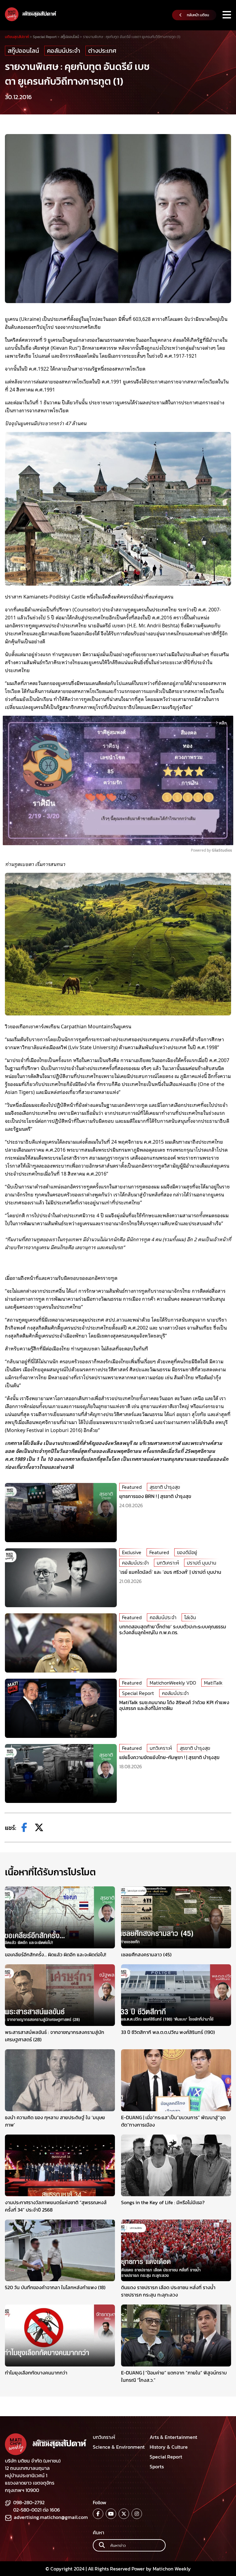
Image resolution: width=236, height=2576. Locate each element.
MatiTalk (213, 1683)
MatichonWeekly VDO (173, 1683)
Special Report (138, 1693)
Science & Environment (119, 2447)
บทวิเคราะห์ (168, 1563)
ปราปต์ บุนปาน (202, 1563)
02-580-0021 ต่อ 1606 (37, 2510)
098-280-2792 (29, 2502)
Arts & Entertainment (173, 2437)
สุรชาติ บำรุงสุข (165, 1487)
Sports (157, 2466)
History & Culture (169, 2447)
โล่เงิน (190, 1617)
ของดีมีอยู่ (187, 1552)
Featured (132, 1487)
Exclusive (132, 1552)
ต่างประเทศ (102, 51)
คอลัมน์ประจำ (64, 51)
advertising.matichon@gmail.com (51, 2517)
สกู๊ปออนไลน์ (23, 51)
